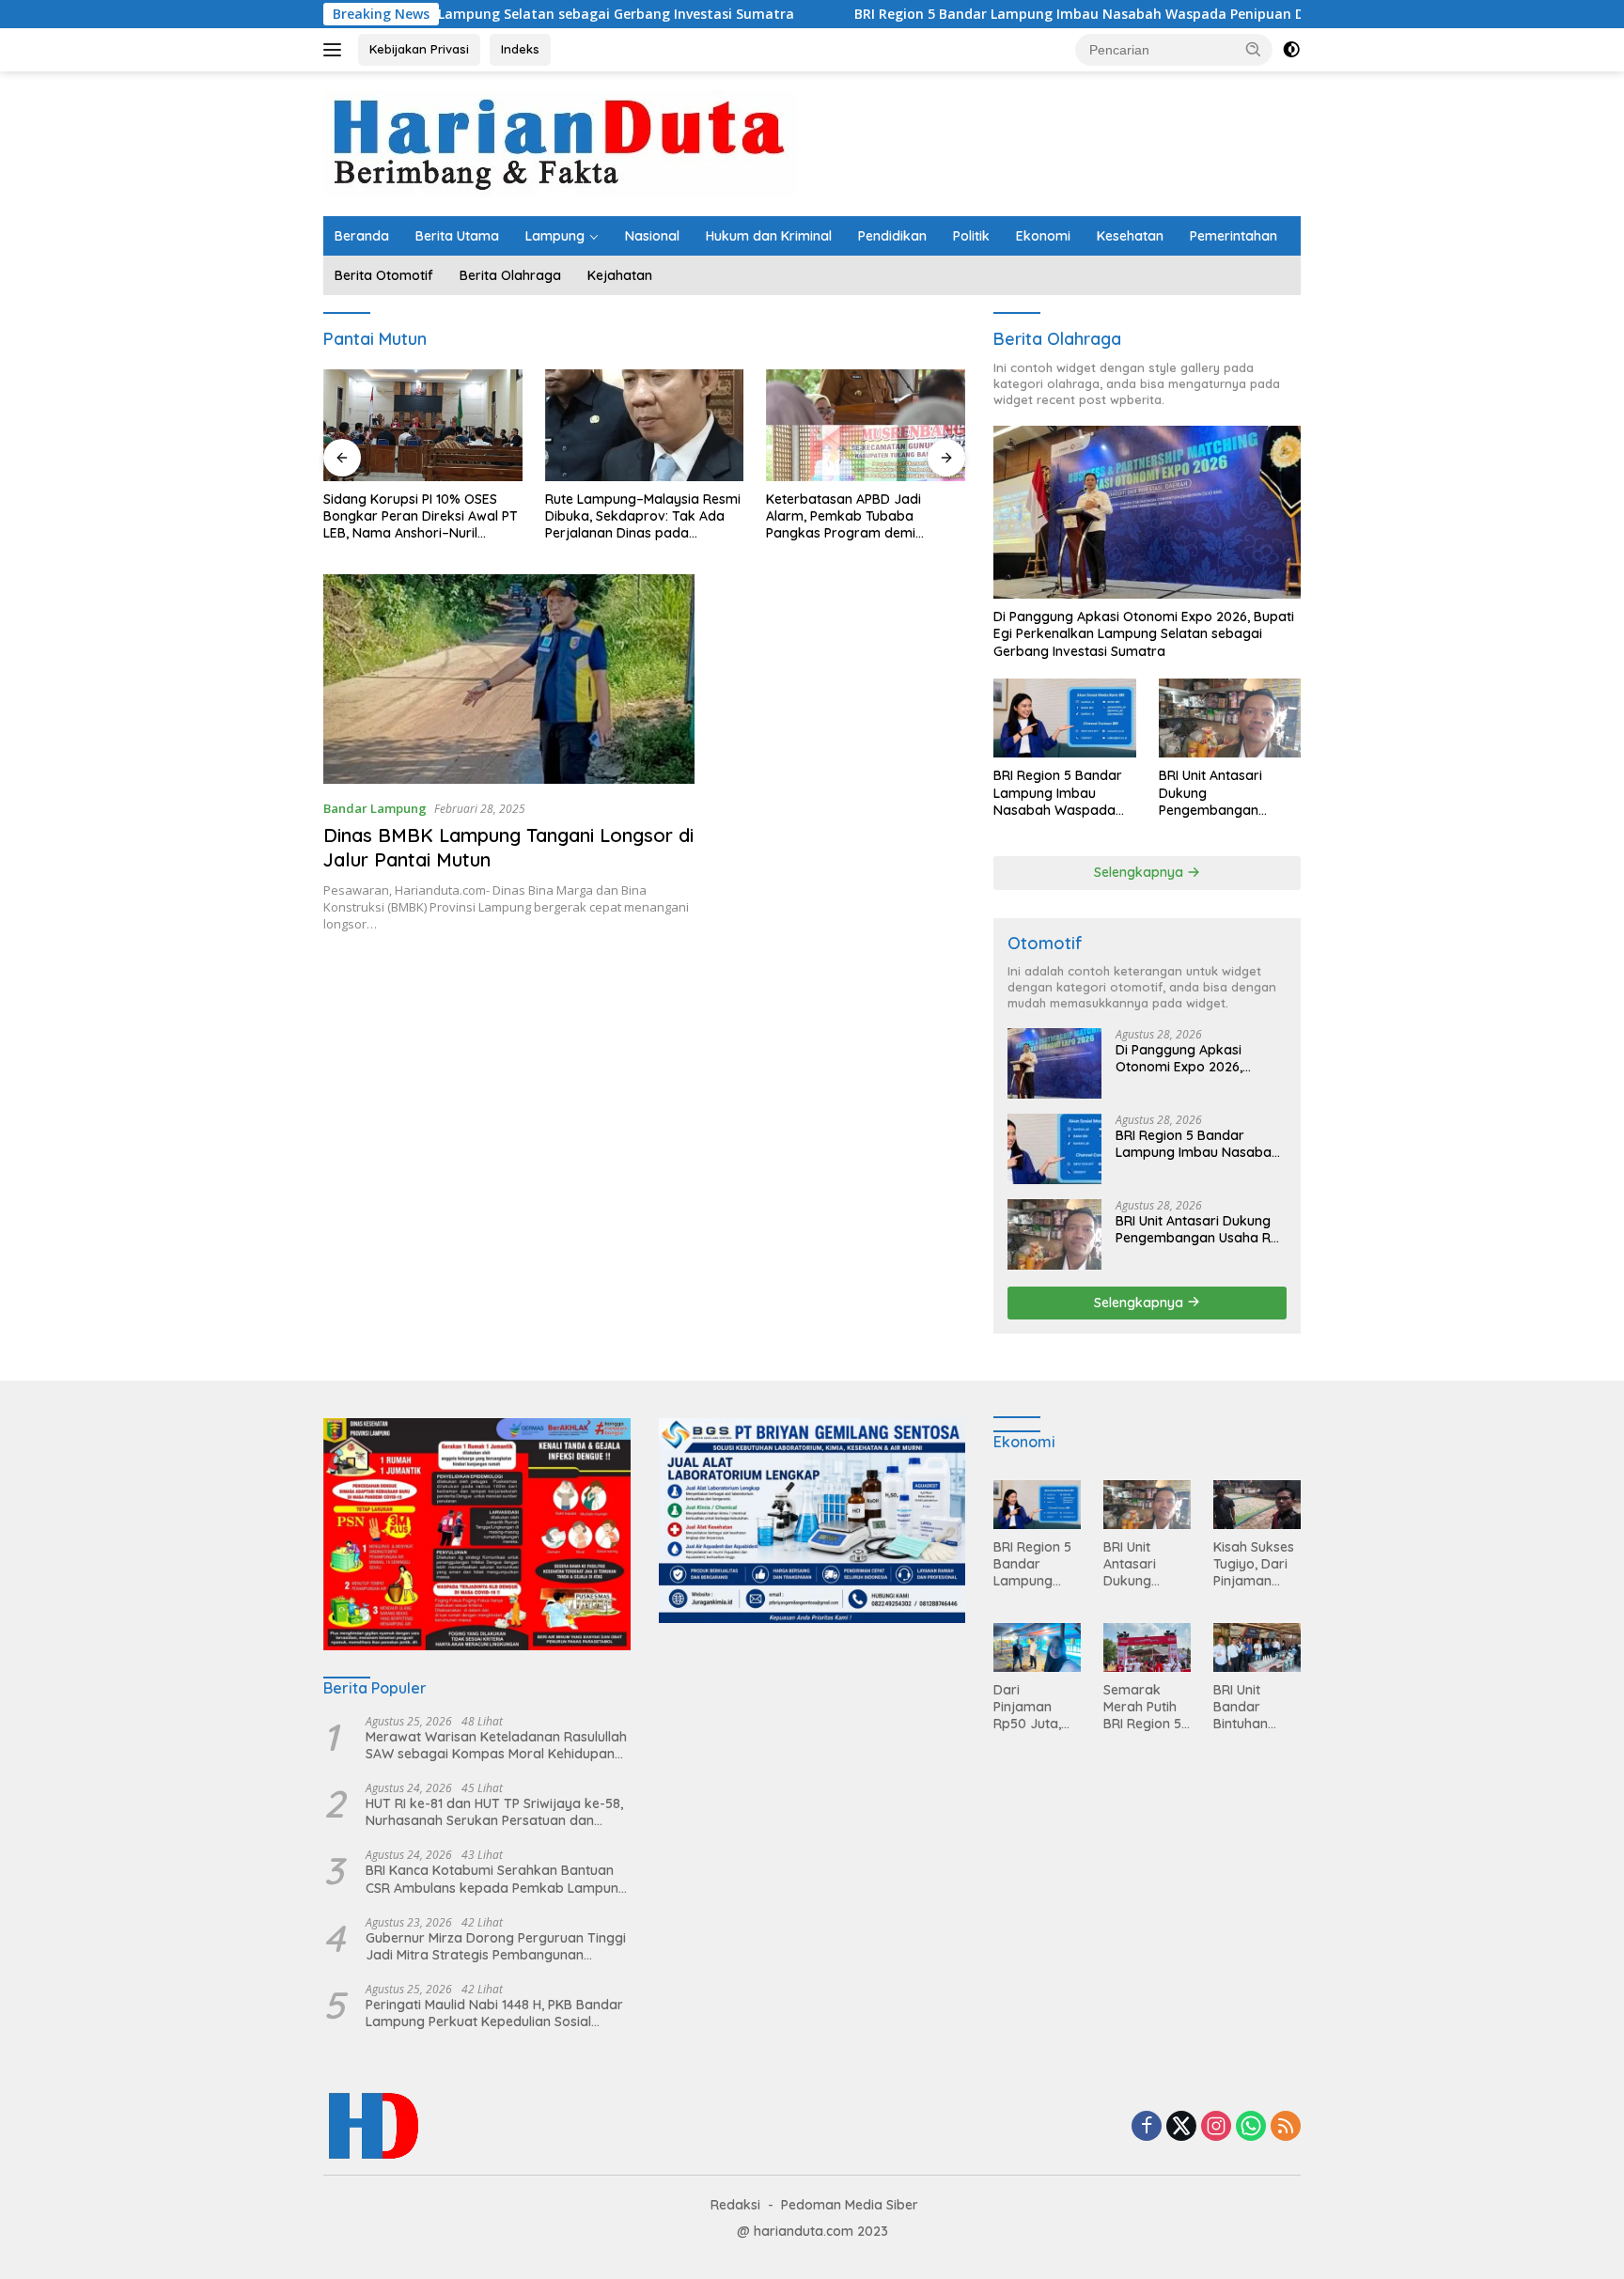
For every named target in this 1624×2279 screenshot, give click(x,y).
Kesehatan (1130, 236)
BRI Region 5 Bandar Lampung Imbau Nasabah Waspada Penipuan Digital (976, 14)
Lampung (555, 236)
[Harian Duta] (560, 142)
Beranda (362, 236)
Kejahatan (620, 275)
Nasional (652, 236)
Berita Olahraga (510, 275)
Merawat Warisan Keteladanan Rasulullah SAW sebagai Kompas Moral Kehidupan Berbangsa (496, 1745)
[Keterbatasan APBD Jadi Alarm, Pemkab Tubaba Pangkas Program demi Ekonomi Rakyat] (866, 425)
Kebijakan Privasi (419, 49)
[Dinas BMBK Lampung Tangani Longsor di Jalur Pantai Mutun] (509, 679)
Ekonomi (1043, 236)
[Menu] (336, 50)
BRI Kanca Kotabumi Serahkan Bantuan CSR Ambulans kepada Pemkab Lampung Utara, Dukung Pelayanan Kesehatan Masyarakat (496, 1879)
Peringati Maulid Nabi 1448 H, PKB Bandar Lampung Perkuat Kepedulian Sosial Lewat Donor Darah (494, 2013)
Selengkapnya (1140, 872)
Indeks (520, 49)
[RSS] (1286, 2127)
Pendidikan (892, 236)
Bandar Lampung (375, 808)
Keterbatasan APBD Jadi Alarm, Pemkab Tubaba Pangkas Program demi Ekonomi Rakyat (843, 516)
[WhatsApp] (1251, 2127)
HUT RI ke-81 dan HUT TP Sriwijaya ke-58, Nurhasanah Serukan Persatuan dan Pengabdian (494, 1812)
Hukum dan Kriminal (769, 236)
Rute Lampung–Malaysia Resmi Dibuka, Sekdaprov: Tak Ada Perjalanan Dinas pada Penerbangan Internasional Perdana (643, 516)
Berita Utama (457, 236)
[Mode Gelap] (1291, 50)
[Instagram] (1216, 2127)
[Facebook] (1147, 2127)
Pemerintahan (1234, 236)
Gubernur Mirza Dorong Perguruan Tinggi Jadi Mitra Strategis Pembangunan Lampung (496, 1946)
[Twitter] (1181, 2127)
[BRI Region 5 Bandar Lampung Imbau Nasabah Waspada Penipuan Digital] (1064, 718)
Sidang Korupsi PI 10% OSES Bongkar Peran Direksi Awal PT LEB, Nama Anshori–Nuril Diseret (421, 516)
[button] (1254, 49)
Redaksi (735, 2205)
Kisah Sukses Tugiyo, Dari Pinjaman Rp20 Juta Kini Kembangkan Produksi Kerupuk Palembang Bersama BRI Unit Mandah (1256, 1564)
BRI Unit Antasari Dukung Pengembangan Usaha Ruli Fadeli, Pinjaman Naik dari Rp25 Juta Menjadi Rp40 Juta (1218, 793)
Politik (971, 236)
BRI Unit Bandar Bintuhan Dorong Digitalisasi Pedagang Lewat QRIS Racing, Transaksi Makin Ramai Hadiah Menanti (1254, 1707)
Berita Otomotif (384, 275)
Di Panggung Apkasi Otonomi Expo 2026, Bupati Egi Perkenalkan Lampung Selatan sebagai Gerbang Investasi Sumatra (1144, 633)
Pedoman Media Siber (850, 2205)
